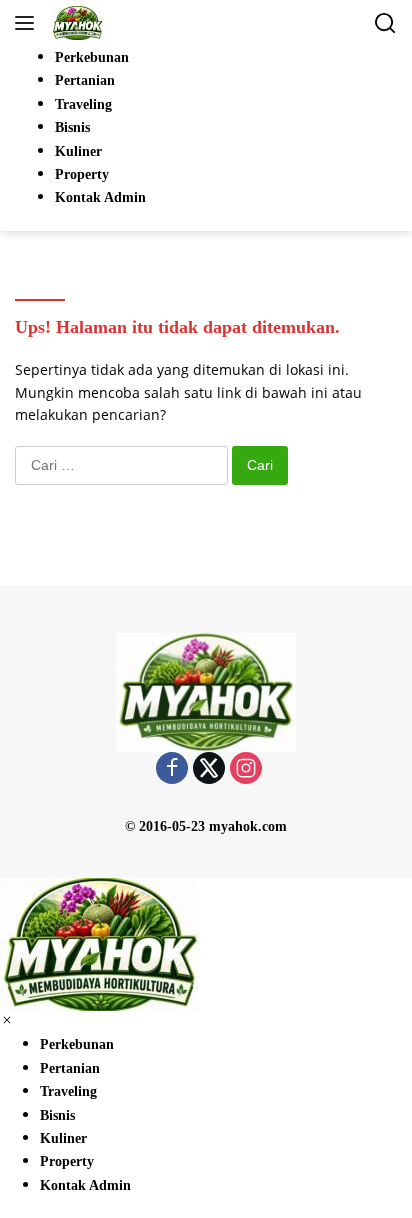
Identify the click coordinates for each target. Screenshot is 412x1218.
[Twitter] (209, 769)
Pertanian (70, 1068)
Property (67, 1161)
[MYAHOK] (75, 23)
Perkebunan (77, 1044)
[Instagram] (246, 769)
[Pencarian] (385, 23)
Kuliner (63, 1138)
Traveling (68, 1091)
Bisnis (57, 1115)
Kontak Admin (85, 1185)
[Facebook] (172, 769)
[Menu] (28, 23)
